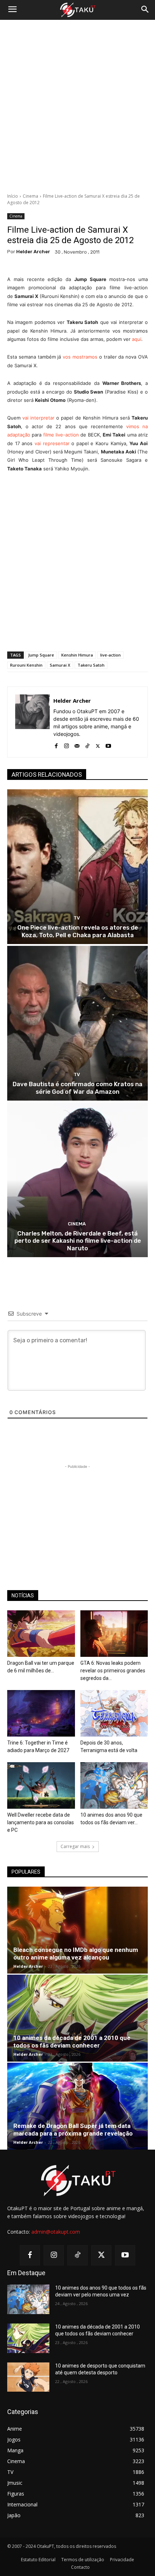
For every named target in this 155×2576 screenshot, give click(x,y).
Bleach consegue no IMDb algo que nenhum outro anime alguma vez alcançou (76, 1954)
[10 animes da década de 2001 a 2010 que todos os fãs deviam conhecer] (77, 2018)
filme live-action (61, 435)
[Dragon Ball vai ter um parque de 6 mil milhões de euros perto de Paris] (41, 1634)
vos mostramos (80, 357)
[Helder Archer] (32, 722)
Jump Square (41, 655)
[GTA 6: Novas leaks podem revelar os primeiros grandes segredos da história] (114, 1634)
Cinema (30, 196)
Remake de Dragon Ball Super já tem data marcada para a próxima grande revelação (73, 2130)
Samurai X (60, 665)
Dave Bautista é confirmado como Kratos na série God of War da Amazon (77, 1088)
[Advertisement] (77, 106)
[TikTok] (87, 744)
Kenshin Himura (77, 655)
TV (77, 918)
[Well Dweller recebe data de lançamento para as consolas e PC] (41, 1785)
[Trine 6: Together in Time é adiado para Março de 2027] (41, 1713)
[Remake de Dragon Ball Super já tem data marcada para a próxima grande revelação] (77, 2106)
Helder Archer (33, 252)
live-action (110, 655)
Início (13, 196)
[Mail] (77, 744)
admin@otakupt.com (56, 2232)
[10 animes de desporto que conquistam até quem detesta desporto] (28, 2377)
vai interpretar (38, 418)
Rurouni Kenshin (26, 665)
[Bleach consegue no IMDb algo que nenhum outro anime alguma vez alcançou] (77, 1930)
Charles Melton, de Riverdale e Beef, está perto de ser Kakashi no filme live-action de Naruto (78, 1241)
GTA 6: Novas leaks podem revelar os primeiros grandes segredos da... (113, 1671)
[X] (98, 744)
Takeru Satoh (91, 665)
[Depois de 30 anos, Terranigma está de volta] (114, 1713)
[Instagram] (67, 744)
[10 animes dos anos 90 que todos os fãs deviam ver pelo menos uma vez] (114, 1785)
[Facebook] (56, 744)
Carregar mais (75, 1846)
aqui (137, 339)
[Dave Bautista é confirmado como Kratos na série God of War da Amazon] (77, 1023)
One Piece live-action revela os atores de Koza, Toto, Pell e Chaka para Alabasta (78, 931)
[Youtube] (108, 744)
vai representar (52, 443)
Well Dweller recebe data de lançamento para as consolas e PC (41, 1822)
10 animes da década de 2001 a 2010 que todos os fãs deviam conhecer (72, 2042)
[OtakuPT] (77, 10)
